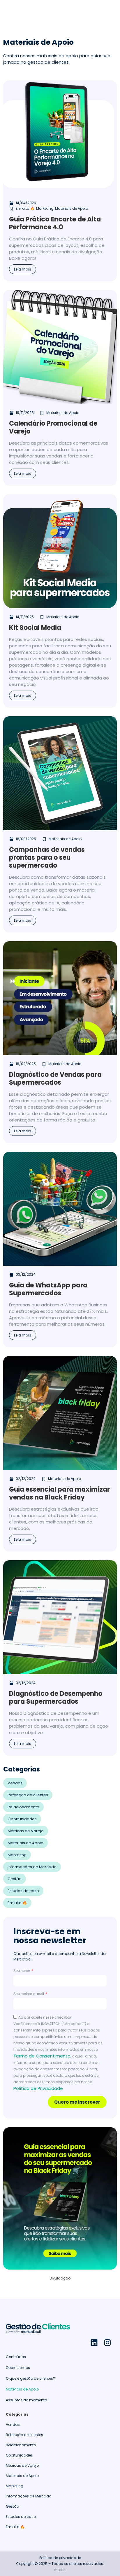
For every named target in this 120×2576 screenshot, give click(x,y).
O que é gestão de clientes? (30, 2378)
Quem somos (18, 2368)
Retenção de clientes (28, 1795)
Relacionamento (23, 1807)
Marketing (17, 1855)
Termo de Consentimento (42, 2056)
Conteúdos (16, 2357)
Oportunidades (22, 1819)
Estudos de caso (23, 1891)
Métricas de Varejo (26, 1831)
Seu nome (22, 1971)
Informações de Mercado (32, 1867)
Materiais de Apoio (25, 1843)
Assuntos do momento (26, 2400)
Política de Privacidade (38, 2088)
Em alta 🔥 (17, 1903)
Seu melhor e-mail (29, 1994)
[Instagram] (107, 2343)
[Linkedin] (94, 2343)
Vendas (15, 1783)
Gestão (15, 1879)
